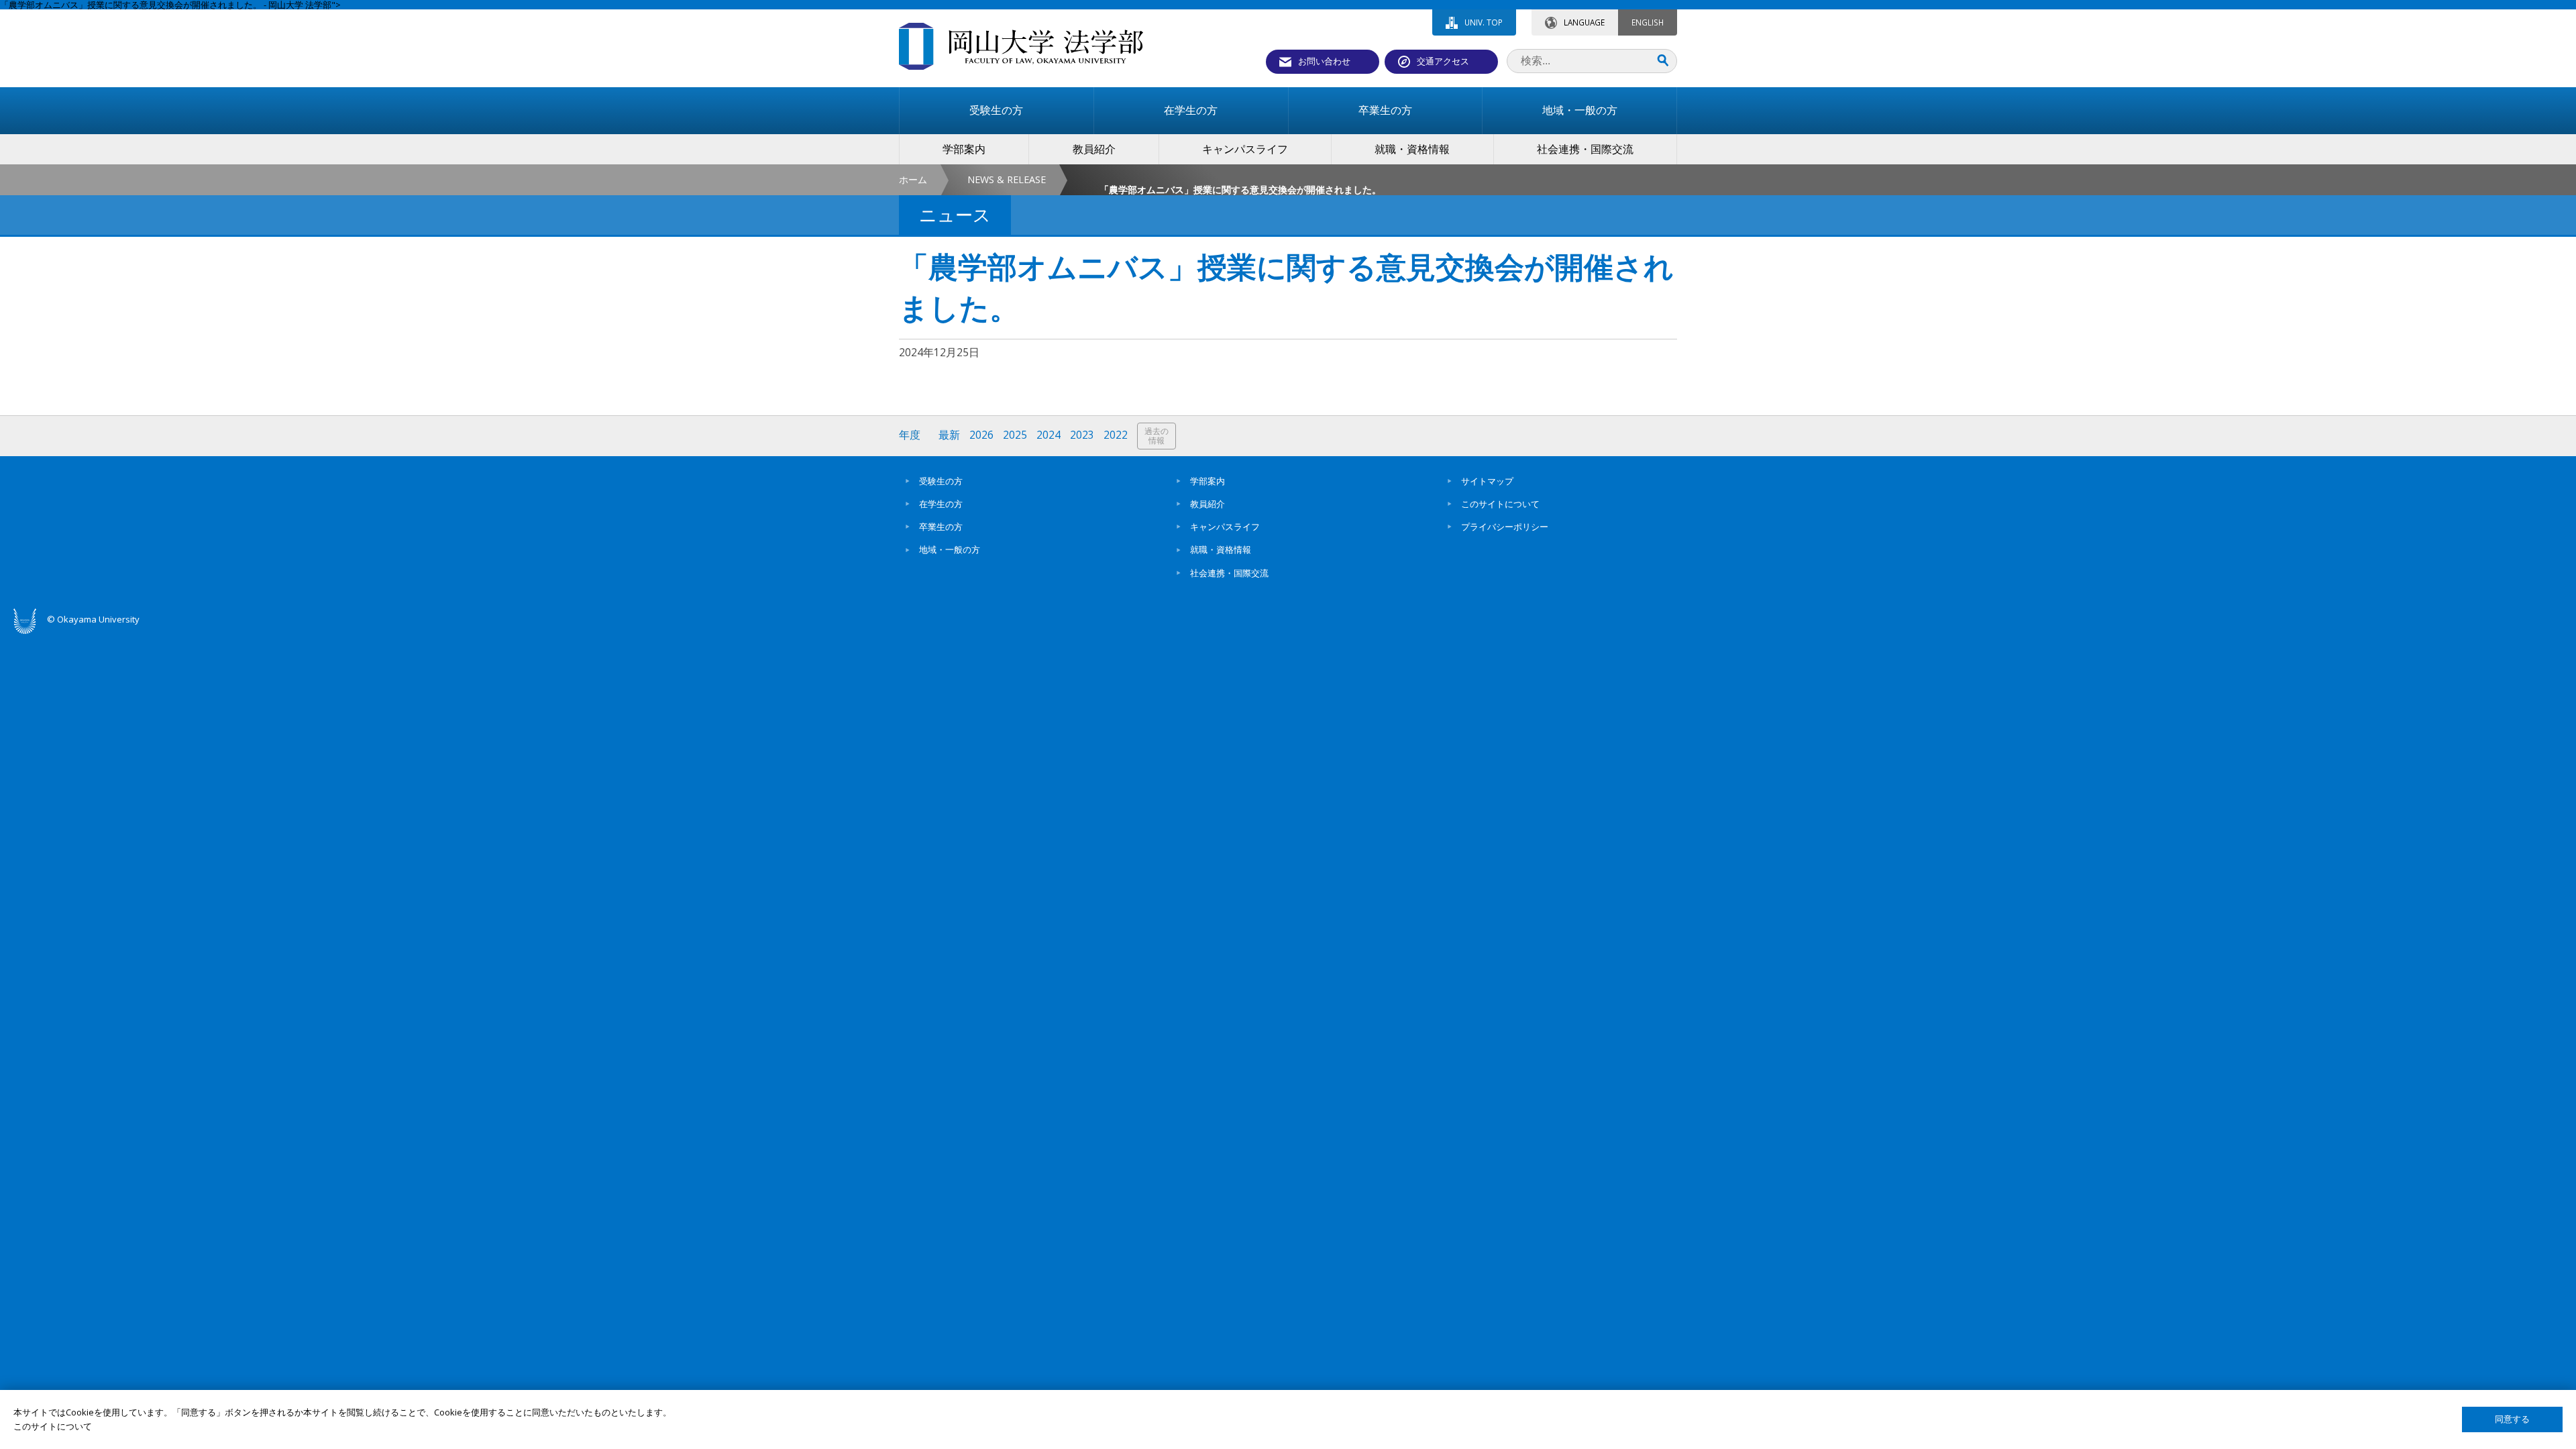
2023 (1082, 435)
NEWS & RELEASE (1007, 179)
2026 (981, 435)
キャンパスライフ (1225, 527)
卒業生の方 (941, 527)
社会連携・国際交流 (1229, 573)
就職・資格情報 (1221, 549)
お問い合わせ (1324, 61)
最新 (949, 435)
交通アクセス (1443, 61)
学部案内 (1207, 481)
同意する (2512, 1419)
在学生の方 (941, 504)
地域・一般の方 (950, 549)
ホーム (913, 179)
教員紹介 (1207, 504)
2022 (1116, 435)
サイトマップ (1487, 481)
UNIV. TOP (1484, 22)
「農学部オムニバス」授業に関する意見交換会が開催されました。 (1234, 190)
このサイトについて (1500, 504)
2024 (1049, 435)
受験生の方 (941, 481)
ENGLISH (1648, 22)
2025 (1015, 435)
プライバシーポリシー (1505, 527)
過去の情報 (1157, 436)
